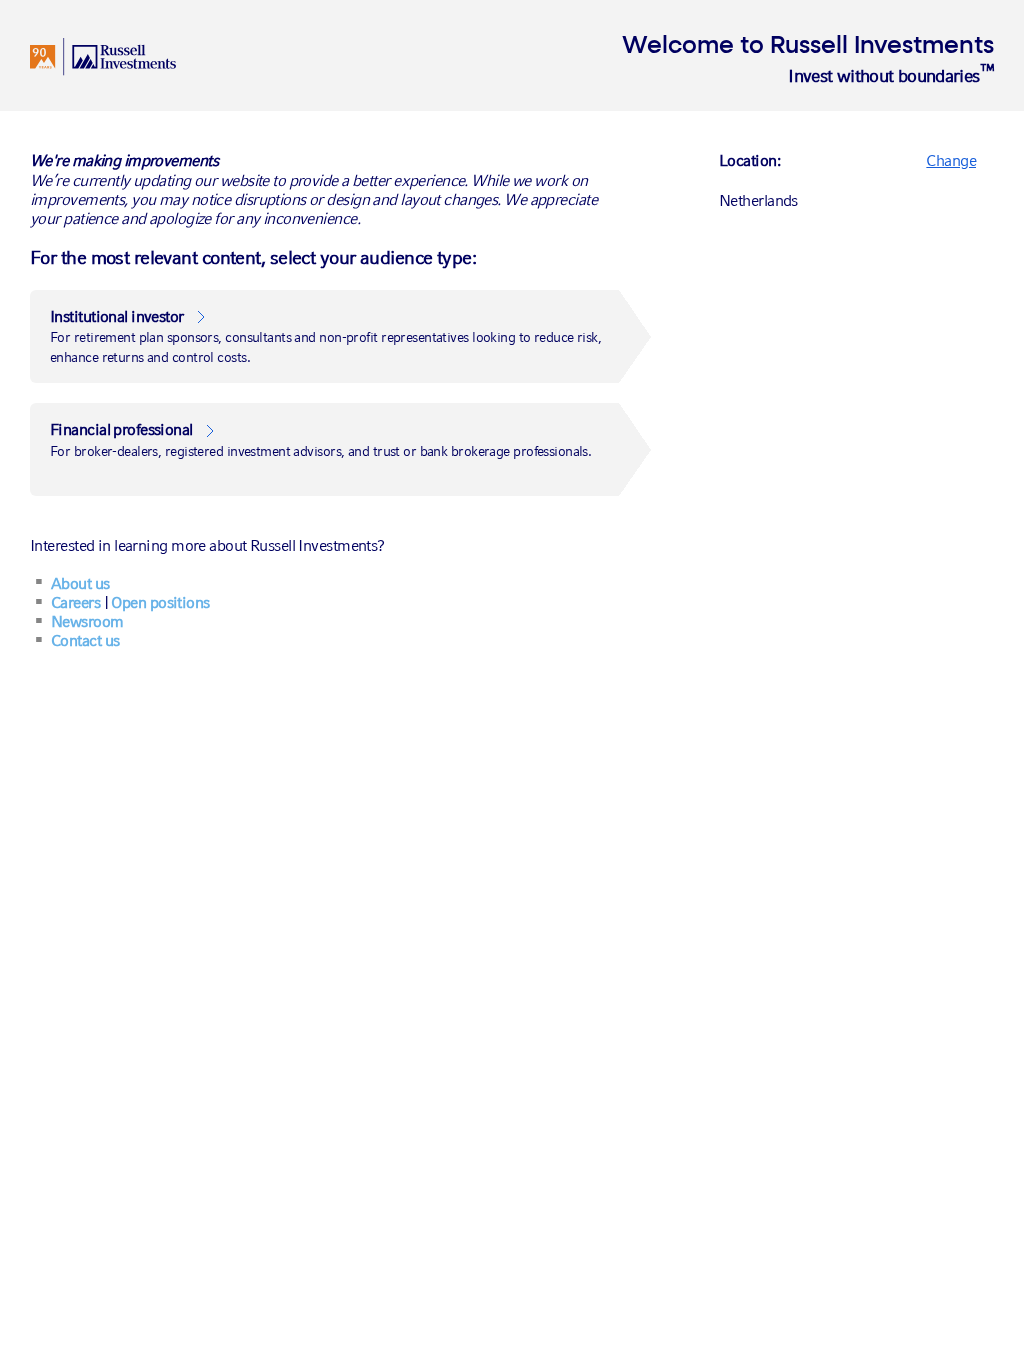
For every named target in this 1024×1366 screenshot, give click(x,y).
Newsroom (87, 621)
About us (80, 583)
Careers (75, 602)
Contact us (85, 640)
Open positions (160, 602)
